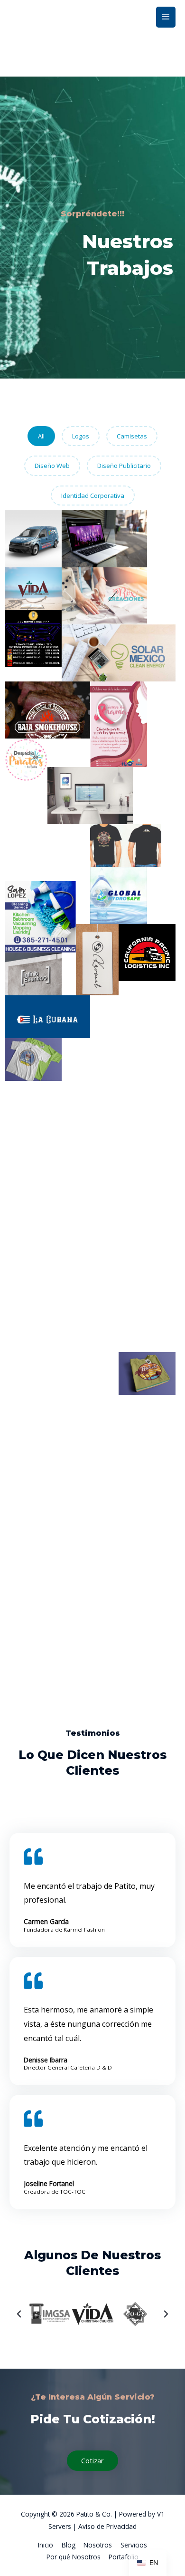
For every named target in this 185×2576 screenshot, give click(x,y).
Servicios (134, 2545)
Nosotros (98, 2545)
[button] (19, 2314)
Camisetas (132, 436)
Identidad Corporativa (93, 496)
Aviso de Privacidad (107, 2526)
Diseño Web (52, 466)
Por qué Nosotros (74, 2557)
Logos (81, 436)
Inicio (46, 2545)
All (41, 436)
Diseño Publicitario (124, 466)
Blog (69, 2545)
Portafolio (124, 2557)
